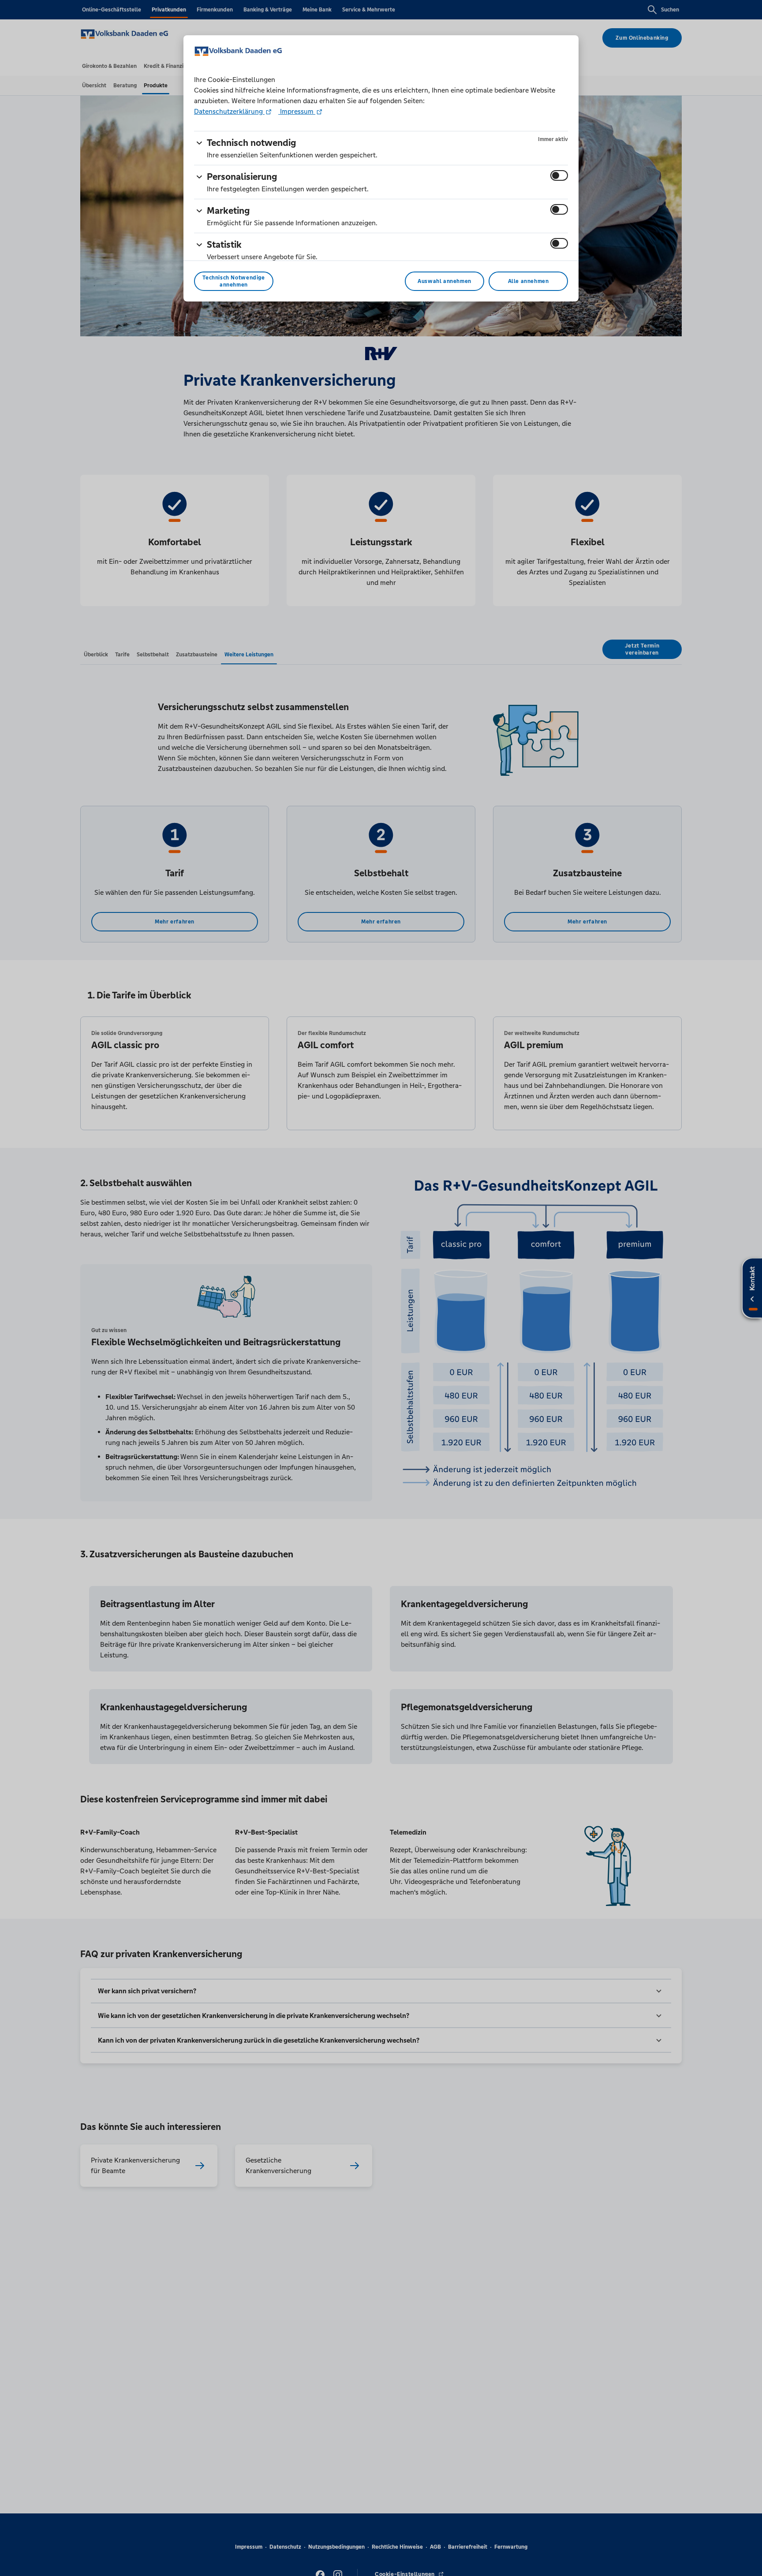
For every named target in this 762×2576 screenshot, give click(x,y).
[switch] (559, 175)
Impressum (297, 111)
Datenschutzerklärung (229, 111)
